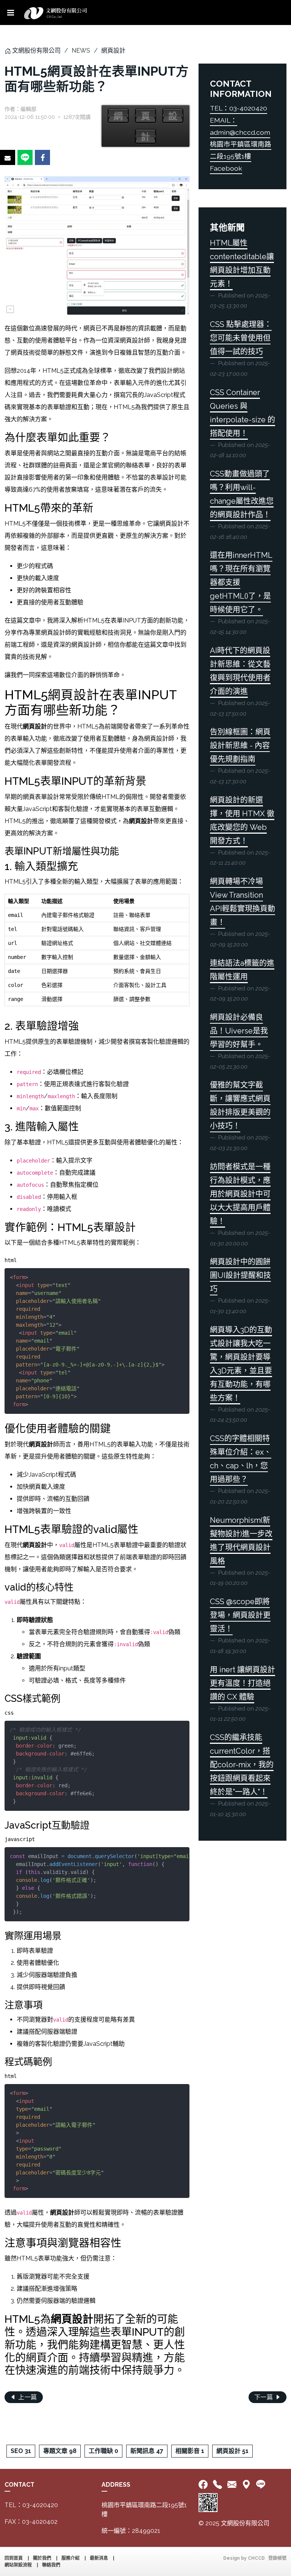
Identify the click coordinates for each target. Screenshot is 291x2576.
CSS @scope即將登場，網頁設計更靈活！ (240, 1615)
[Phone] (217, 2485)
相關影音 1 (190, 2451)
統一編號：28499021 (131, 2531)
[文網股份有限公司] (55, 12)
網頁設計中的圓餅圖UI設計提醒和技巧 (240, 1275)
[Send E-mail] (8, 157)
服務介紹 (70, 2558)
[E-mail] (232, 2485)
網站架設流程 (18, 2565)
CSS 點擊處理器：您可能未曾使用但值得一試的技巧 (241, 338)
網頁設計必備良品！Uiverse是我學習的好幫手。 (239, 1031)
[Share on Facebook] (42, 157)
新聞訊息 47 (147, 2451)
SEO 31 (21, 2451)
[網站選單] (11, 12)
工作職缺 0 (103, 2451)
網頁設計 (113, 51)
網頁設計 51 (232, 2451)
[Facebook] (204, 2485)
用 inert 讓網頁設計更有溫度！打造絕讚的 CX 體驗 (242, 1683)
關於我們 (42, 2558)
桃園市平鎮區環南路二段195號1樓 (144, 2510)
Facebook (226, 168)
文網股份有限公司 (36, 51)
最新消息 (99, 2558)
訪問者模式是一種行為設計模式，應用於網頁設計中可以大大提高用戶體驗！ (240, 1194)
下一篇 (264, 2397)
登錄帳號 (277, 2558)
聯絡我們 (51, 2565)
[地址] (246, 2485)
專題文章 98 (60, 2451)
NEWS (81, 51)
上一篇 (27, 2397)
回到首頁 (14, 2558)
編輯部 (28, 109)
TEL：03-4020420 (239, 108)
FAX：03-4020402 (31, 2522)
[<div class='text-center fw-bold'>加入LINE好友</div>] (261, 2485)
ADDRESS (116, 2485)
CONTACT (20, 2485)
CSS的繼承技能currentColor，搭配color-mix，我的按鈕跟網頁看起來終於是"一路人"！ (242, 1765)
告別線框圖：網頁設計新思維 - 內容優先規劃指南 (240, 746)
